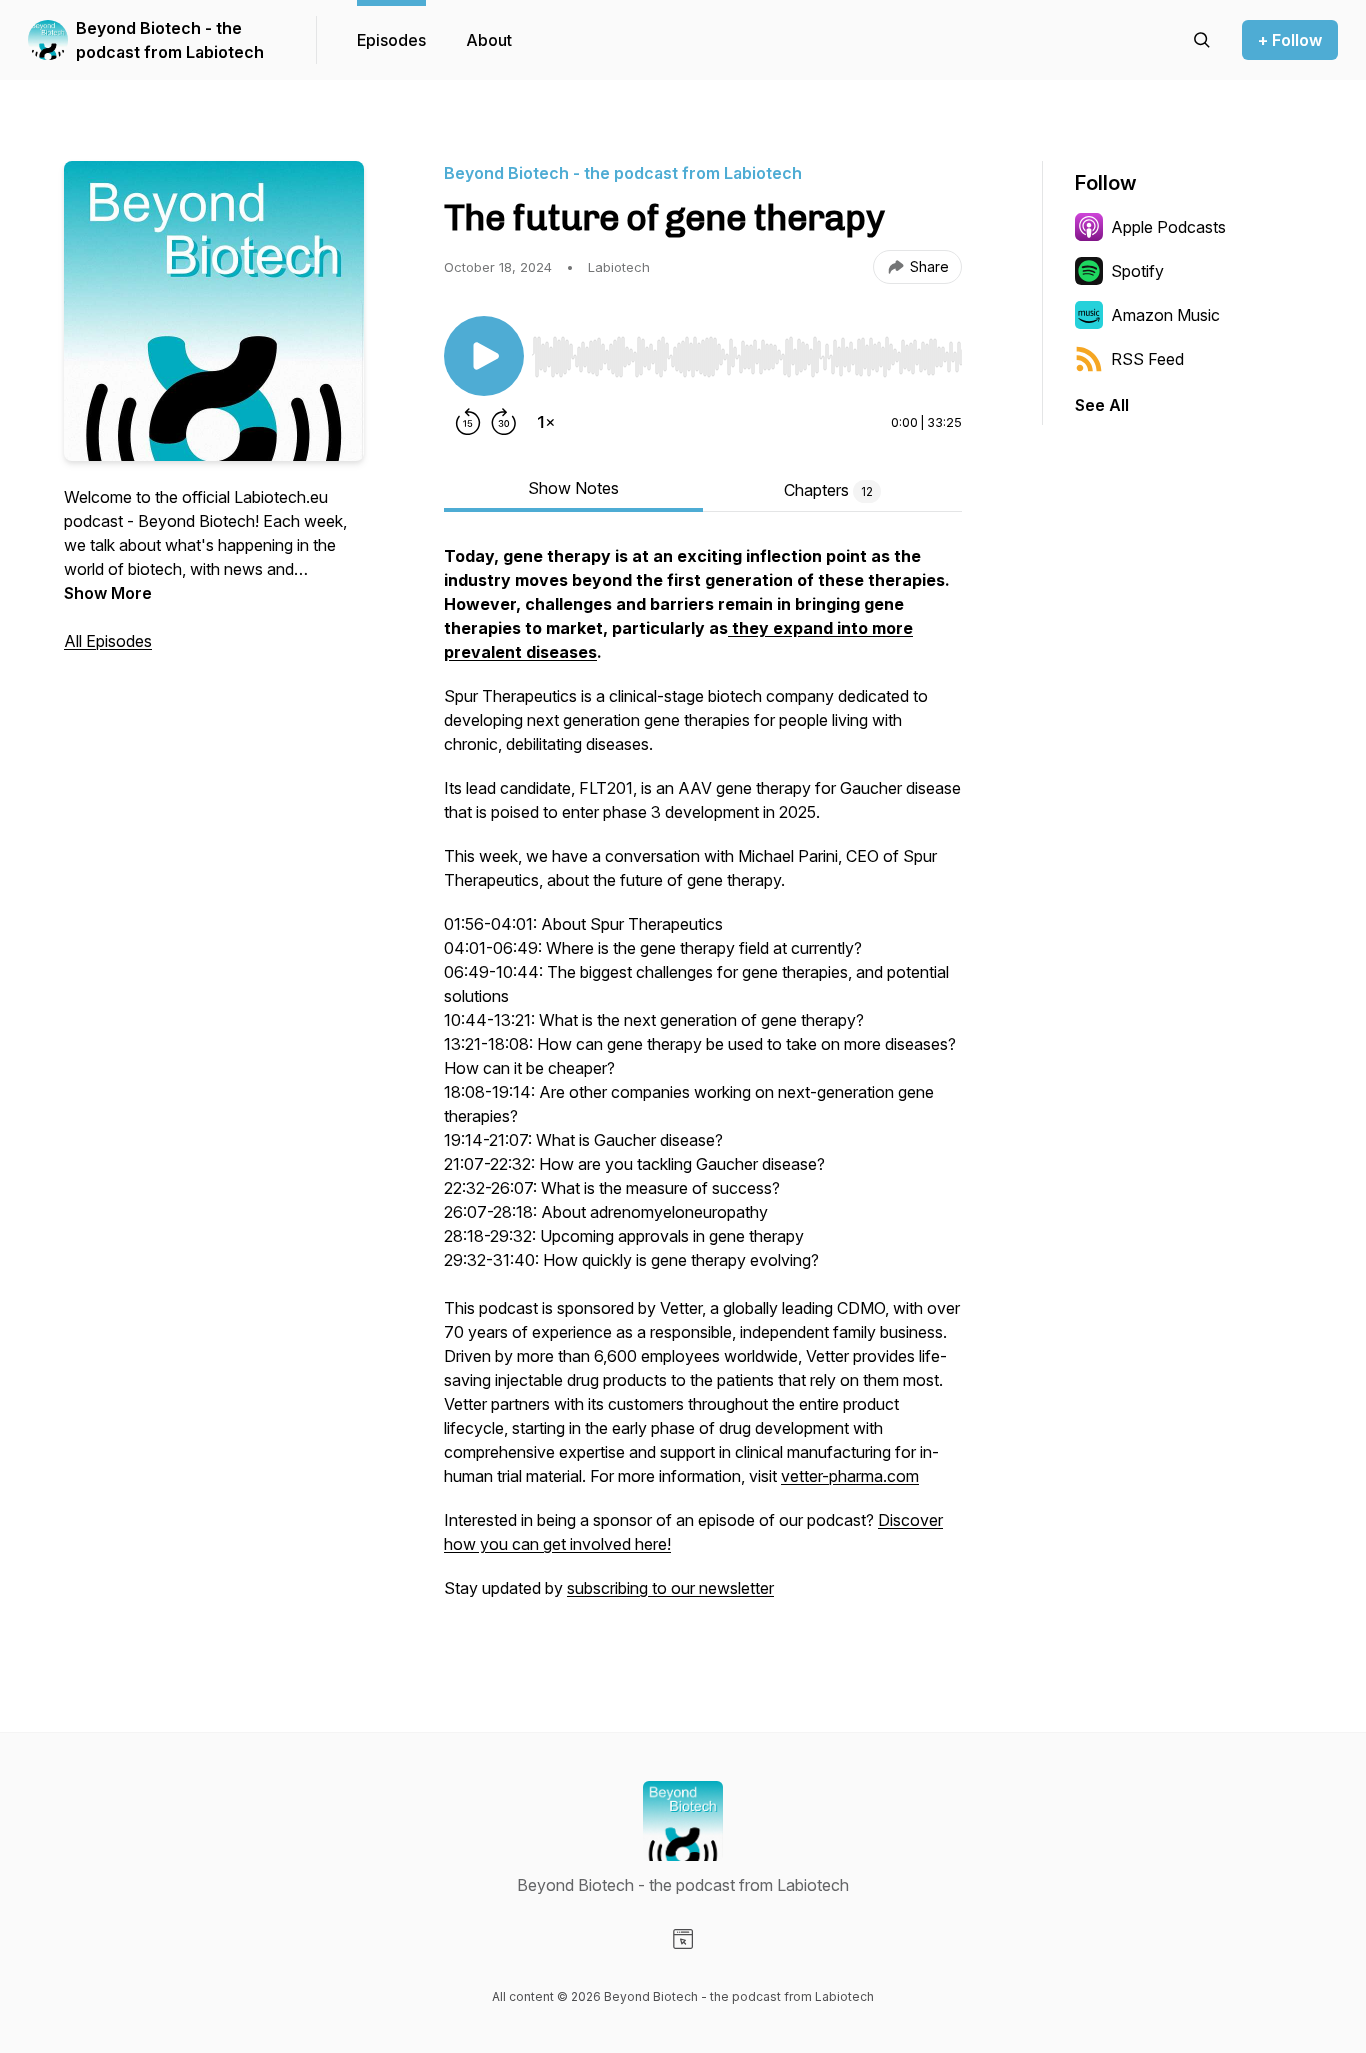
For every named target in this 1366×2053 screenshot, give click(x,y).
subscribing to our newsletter (670, 1588)
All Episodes (108, 641)
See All (1102, 405)
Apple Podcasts (1168, 227)
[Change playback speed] (546, 422)
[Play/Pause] (484, 356)
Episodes (391, 40)
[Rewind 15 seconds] (468, 422)
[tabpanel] (703, 1082)
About (489, 40)
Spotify (1137, 271)
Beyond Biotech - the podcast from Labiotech (170, 40)
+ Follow (1290, 40)
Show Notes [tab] (573, 488)
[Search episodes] (1202, 40)
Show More (108, 593)
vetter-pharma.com (850, 1476)
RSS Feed (1147, 359)
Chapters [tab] (828, 490)
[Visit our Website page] (683, 1939)
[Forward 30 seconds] (504, 422)
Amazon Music (1165, 315)
